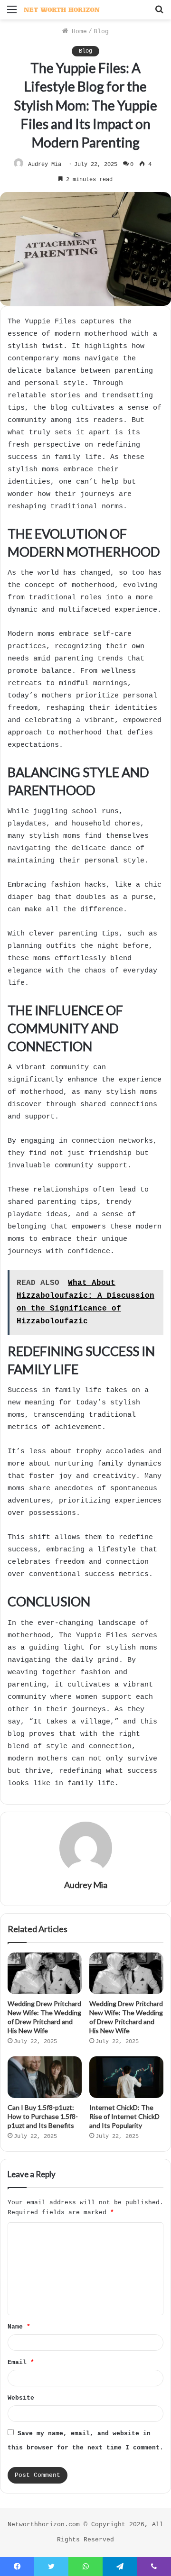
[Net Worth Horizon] (62, 10)
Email (21, 2362)
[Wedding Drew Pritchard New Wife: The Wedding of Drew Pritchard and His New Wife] (45, 1973)
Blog (101, 32)
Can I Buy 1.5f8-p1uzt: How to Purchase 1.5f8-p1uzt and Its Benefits (43, 2116)
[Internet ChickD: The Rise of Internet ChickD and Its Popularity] (126, 2077)
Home (77, 32)
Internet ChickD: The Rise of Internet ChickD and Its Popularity (124, 2116)
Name (19, 2327)
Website (21, 2398)
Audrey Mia (45, 165)
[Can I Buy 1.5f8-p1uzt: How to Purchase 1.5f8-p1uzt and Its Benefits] (45, 2077)
